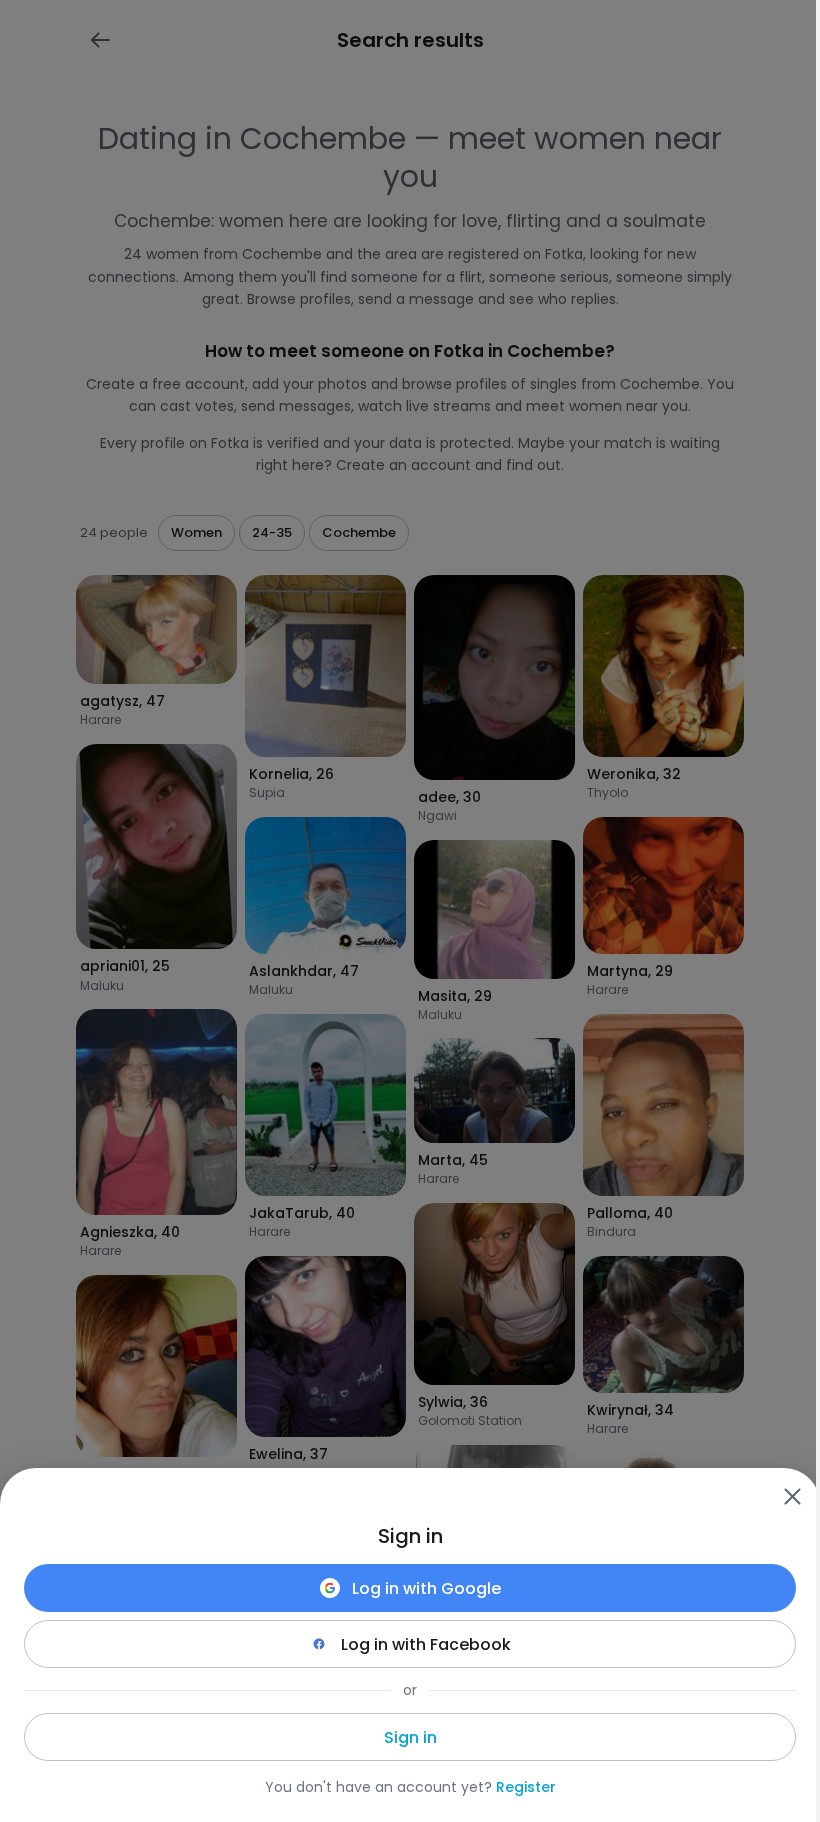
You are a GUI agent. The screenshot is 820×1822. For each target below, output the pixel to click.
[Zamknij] (792, 1496)
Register (526, 1787)
